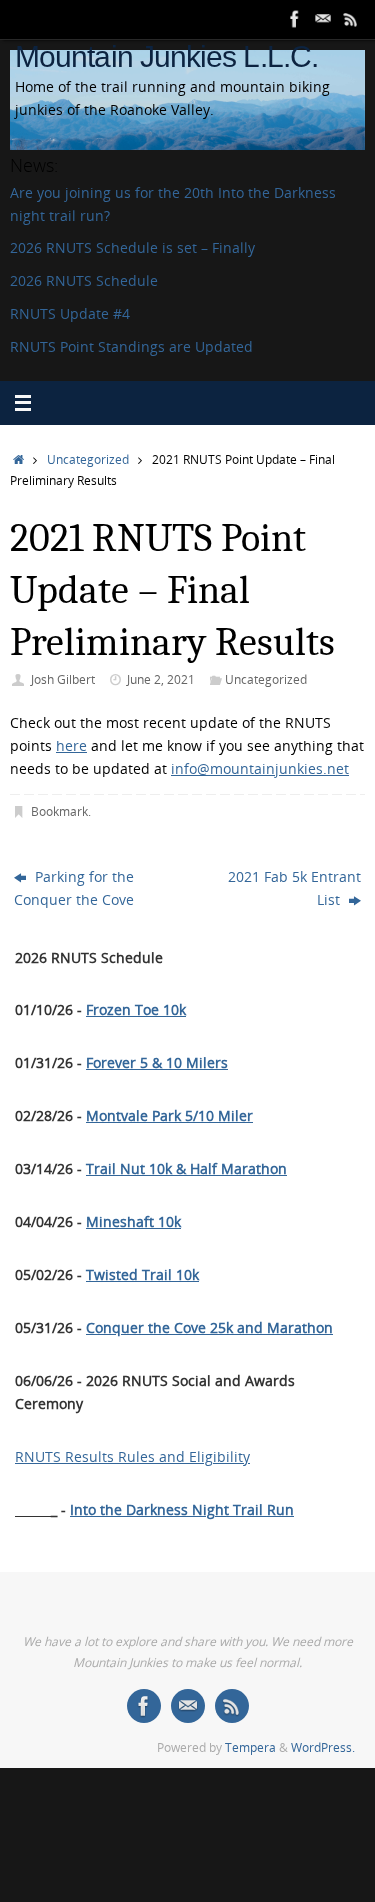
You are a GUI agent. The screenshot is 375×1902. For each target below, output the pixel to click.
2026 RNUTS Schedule (84, 281)
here (71, 746)
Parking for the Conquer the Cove (74, 888)
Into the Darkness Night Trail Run (182, 1510)
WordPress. (323, 1747)
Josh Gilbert (63, 679)
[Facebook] (295, 19)
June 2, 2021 (161, 679)
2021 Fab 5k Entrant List (294, 888)
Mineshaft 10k (133, 1222)
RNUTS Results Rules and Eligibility (132, 1457)
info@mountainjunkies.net (260, 769)
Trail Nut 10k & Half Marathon (186, 1169)
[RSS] (351, 19)
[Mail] (323, 19)
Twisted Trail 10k (142, 1275)
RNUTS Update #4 (70, 314)
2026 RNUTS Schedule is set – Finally (132, 248)
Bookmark (59, 811)
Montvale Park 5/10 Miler (169, 1116)
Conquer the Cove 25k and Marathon (209, 1328)
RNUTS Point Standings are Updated (131, 347)
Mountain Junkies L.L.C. (166, 56)
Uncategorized (88, 459)
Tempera (250, 1747)
